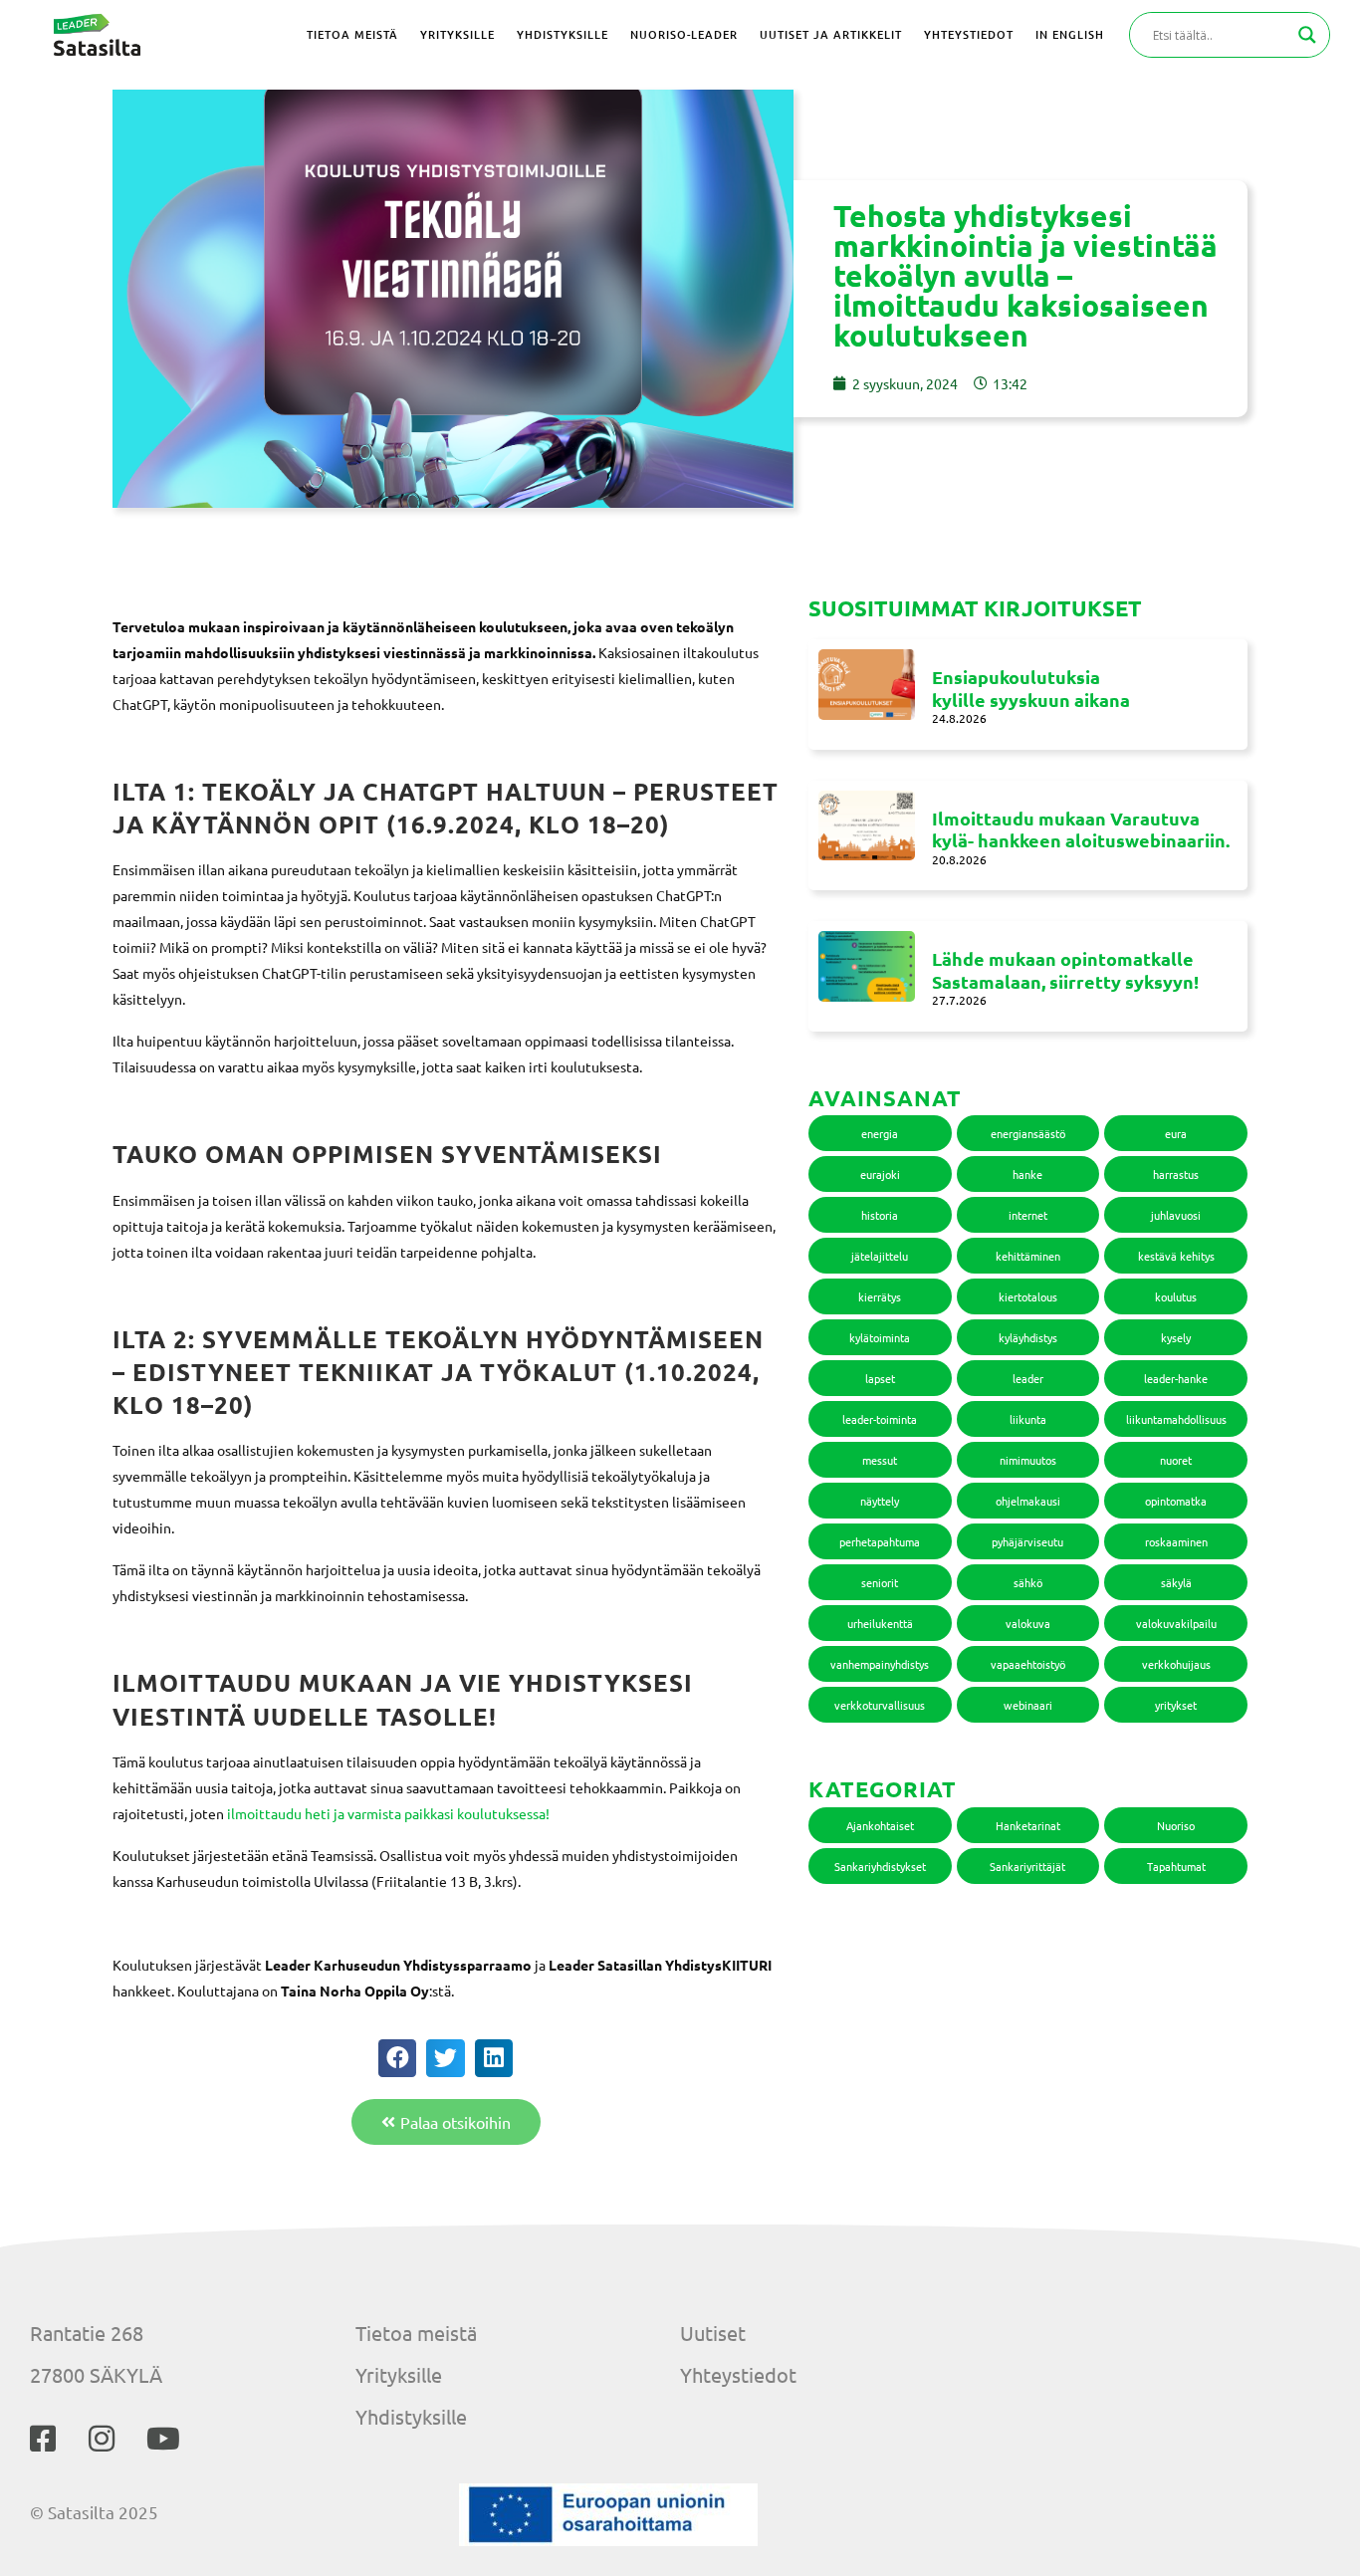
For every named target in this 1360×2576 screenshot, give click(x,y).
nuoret (1176, 1460)
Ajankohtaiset (880, 1825)
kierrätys (880, 1296)
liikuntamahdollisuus (1176, 1419)
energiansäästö (1028, 1133)
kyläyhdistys (1028, 1337)
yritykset (1176, 1705)
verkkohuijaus (1176, 1664)
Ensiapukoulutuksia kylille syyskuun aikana (1031, 688)
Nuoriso (1176, 1825)
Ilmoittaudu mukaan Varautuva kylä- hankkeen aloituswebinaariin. (1081, 829)
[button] (397, 2058)
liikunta (1028, 1419)
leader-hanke (1176, 1378)
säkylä (1176, 1582)
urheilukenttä (880, 1623)
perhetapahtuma (880, 1541)
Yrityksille (399, 2374)
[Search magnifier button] (1307, 35)
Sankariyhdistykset (880, 1866)
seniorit (880, 1582)
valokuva (1028, 1623)
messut (880, 1460)
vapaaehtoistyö (1028, 1664)
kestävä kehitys (1176, 1256)
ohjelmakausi (1028, 1501)
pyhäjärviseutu (1027, 1541)
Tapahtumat (1176, 1866)
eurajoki (880, 1174)
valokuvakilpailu (1176, 1623)
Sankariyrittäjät (1027, 1866)
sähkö (1028, 1582)
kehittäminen (1028, 1256)
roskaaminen (1176, 1541)
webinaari (1028, 1705)
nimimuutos (1028, 1460)
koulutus (1176, 1296)
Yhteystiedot (738, 2374)
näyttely (880, 1501)
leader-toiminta (880, 1419)
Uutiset (713, 2333)
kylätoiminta (880, 1337)
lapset (880, 1378)
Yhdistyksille (411, 2416)
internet (1028, 1215)
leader (1028, 1378)
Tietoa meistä (416, 2333)
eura (1176, 1133)
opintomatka (1176, 1501)
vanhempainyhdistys (880, 1664)
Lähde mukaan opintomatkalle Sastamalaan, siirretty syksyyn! (1065, 970)
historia (880, 1215)
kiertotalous (1028, 1296)
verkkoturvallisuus (880, 1705)
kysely (1176, 1337)
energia (880, 1133)
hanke (1027, 1174)
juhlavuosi (1176, 1215)
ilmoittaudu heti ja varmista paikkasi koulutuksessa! (388, 1813)
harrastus (1176, 1174)
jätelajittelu (880, 1256)
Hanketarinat (1028, 1825)
